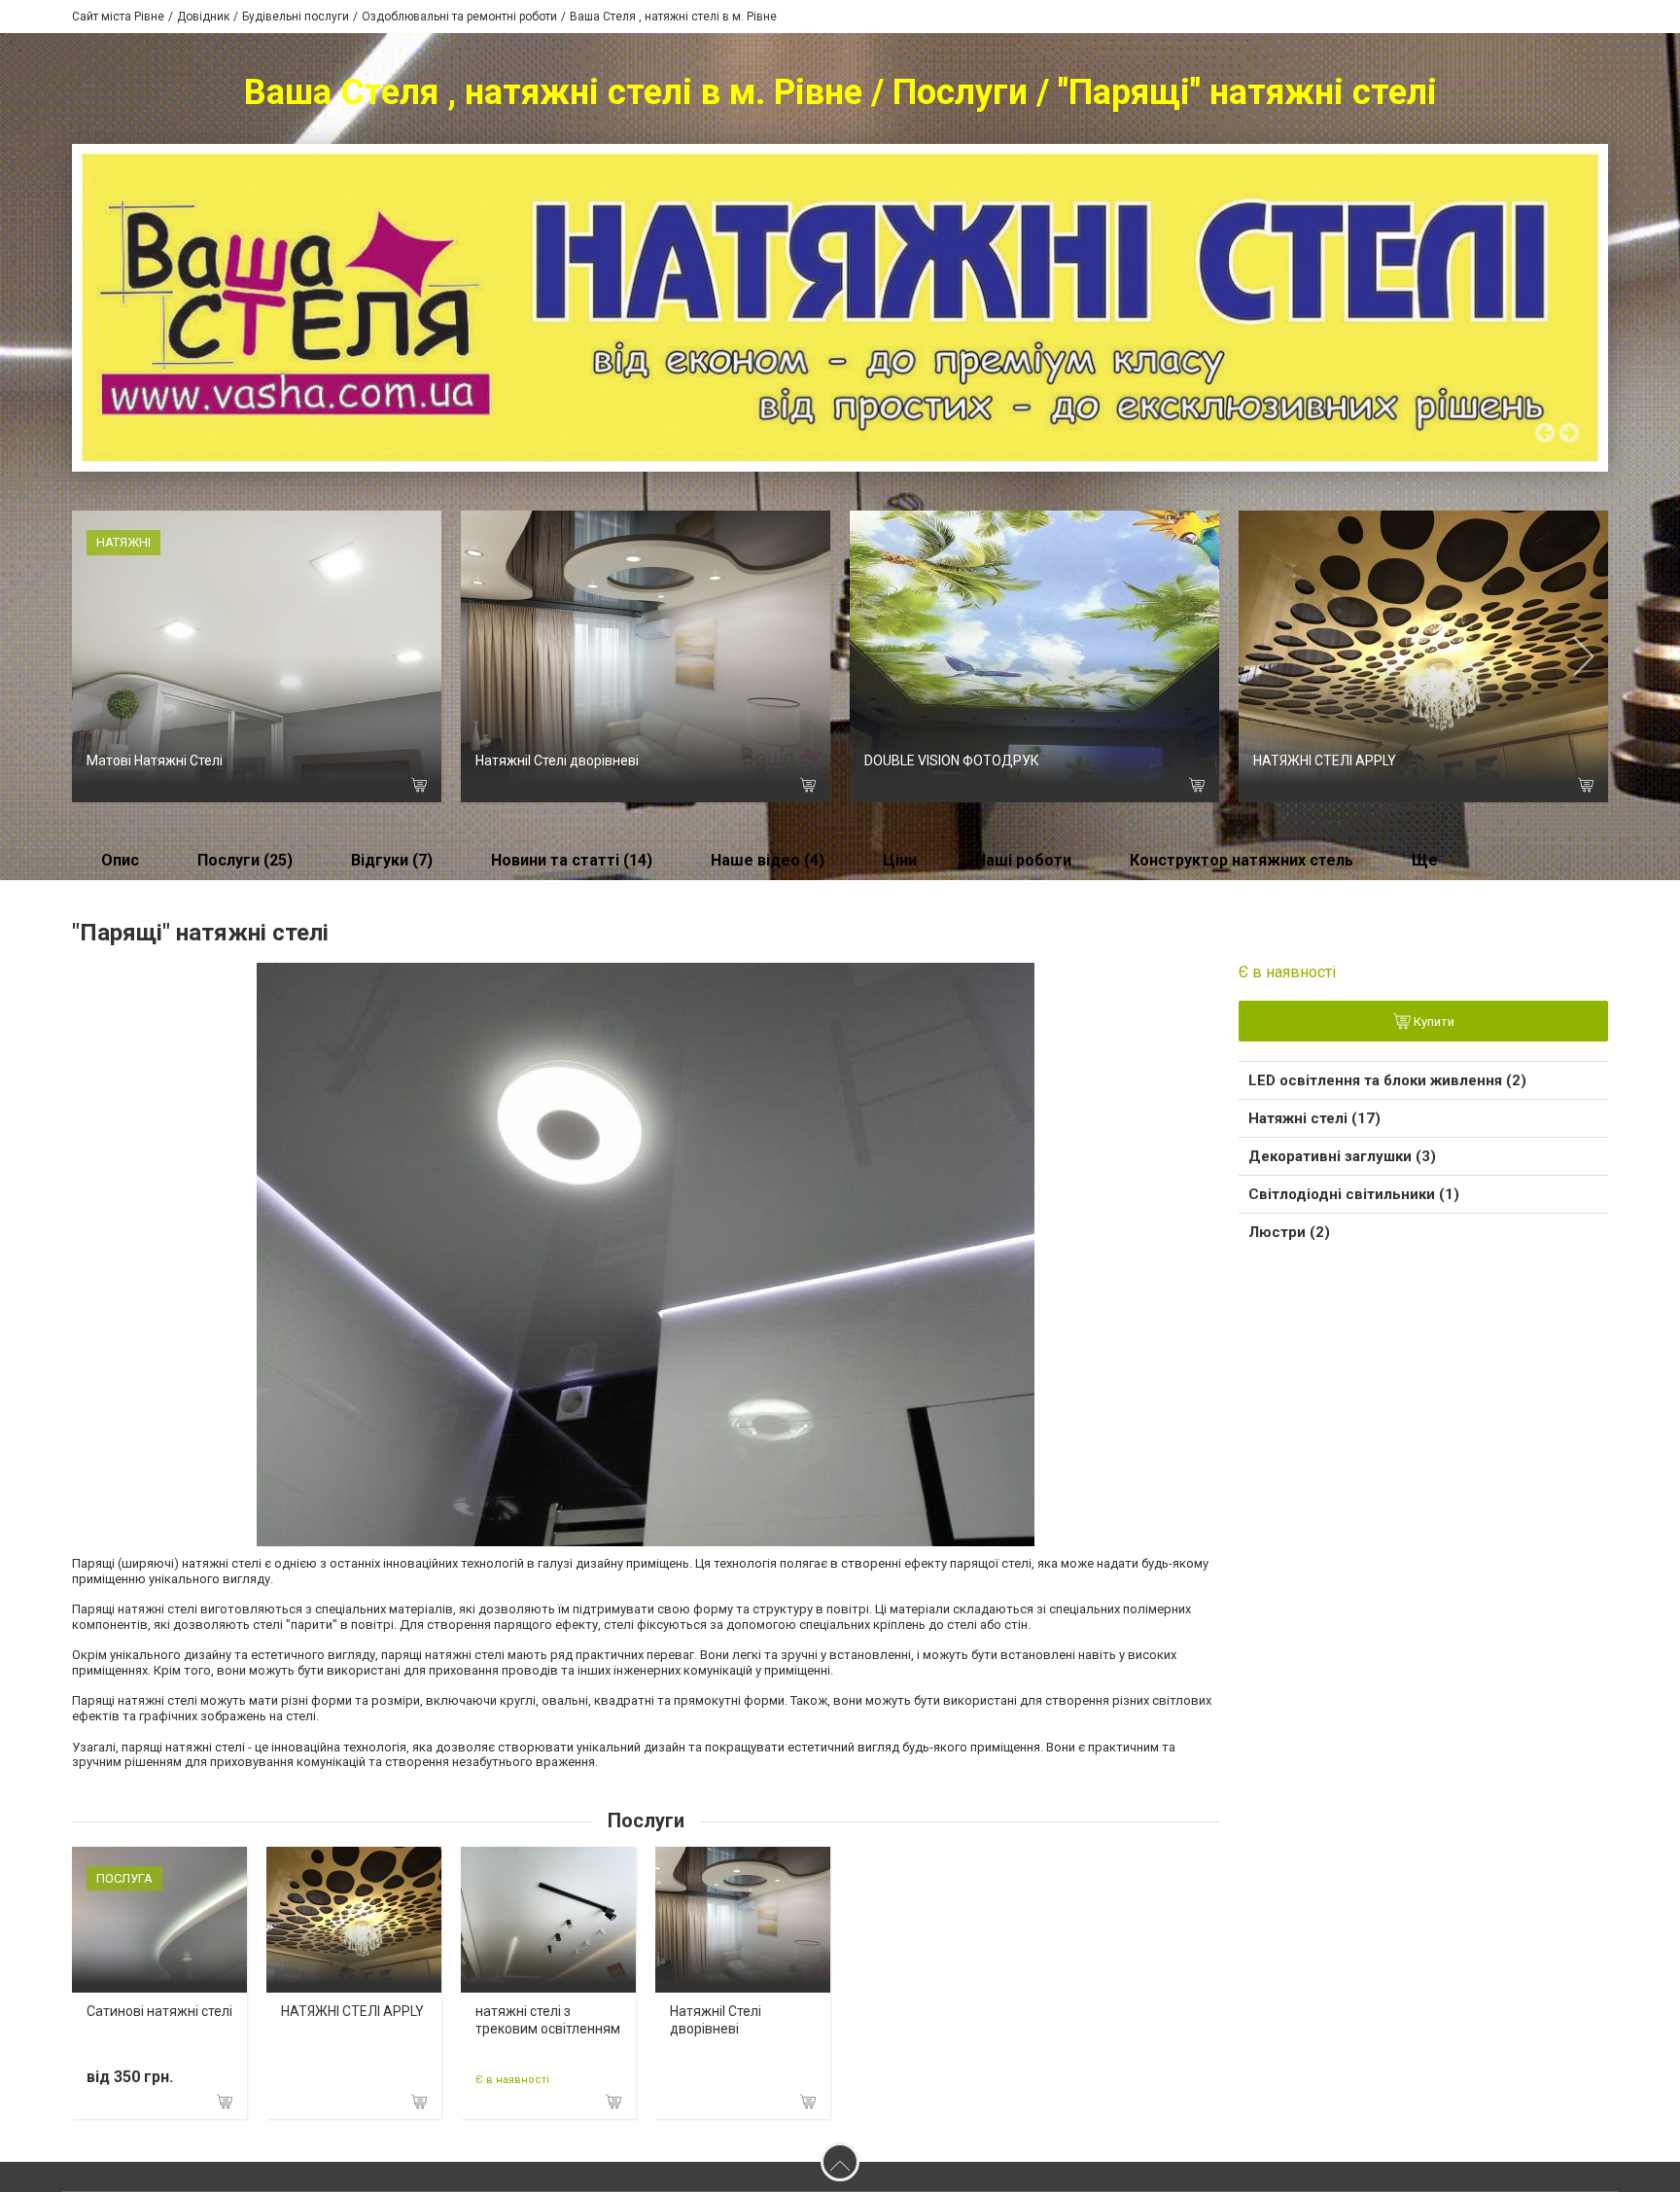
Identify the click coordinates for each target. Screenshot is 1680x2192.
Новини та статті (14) (572, 860)
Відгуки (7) (392, 860)
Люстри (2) (1289, 1232)
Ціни (900, 860)
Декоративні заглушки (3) (1342, 1156)
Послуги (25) (245, 860)
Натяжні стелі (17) (1314, 1118)
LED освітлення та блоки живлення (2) (1387, 1080)
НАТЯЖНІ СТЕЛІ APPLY (1325, 760)
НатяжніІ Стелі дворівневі (557, 760)
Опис (120, 860)
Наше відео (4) (768, 860)
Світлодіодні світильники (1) (1354, 1194)
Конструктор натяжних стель (1242, 860)
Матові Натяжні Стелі (155, 760)
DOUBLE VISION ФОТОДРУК (952, 760)
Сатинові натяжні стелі (159, 2011)
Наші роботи (1023, 860)
